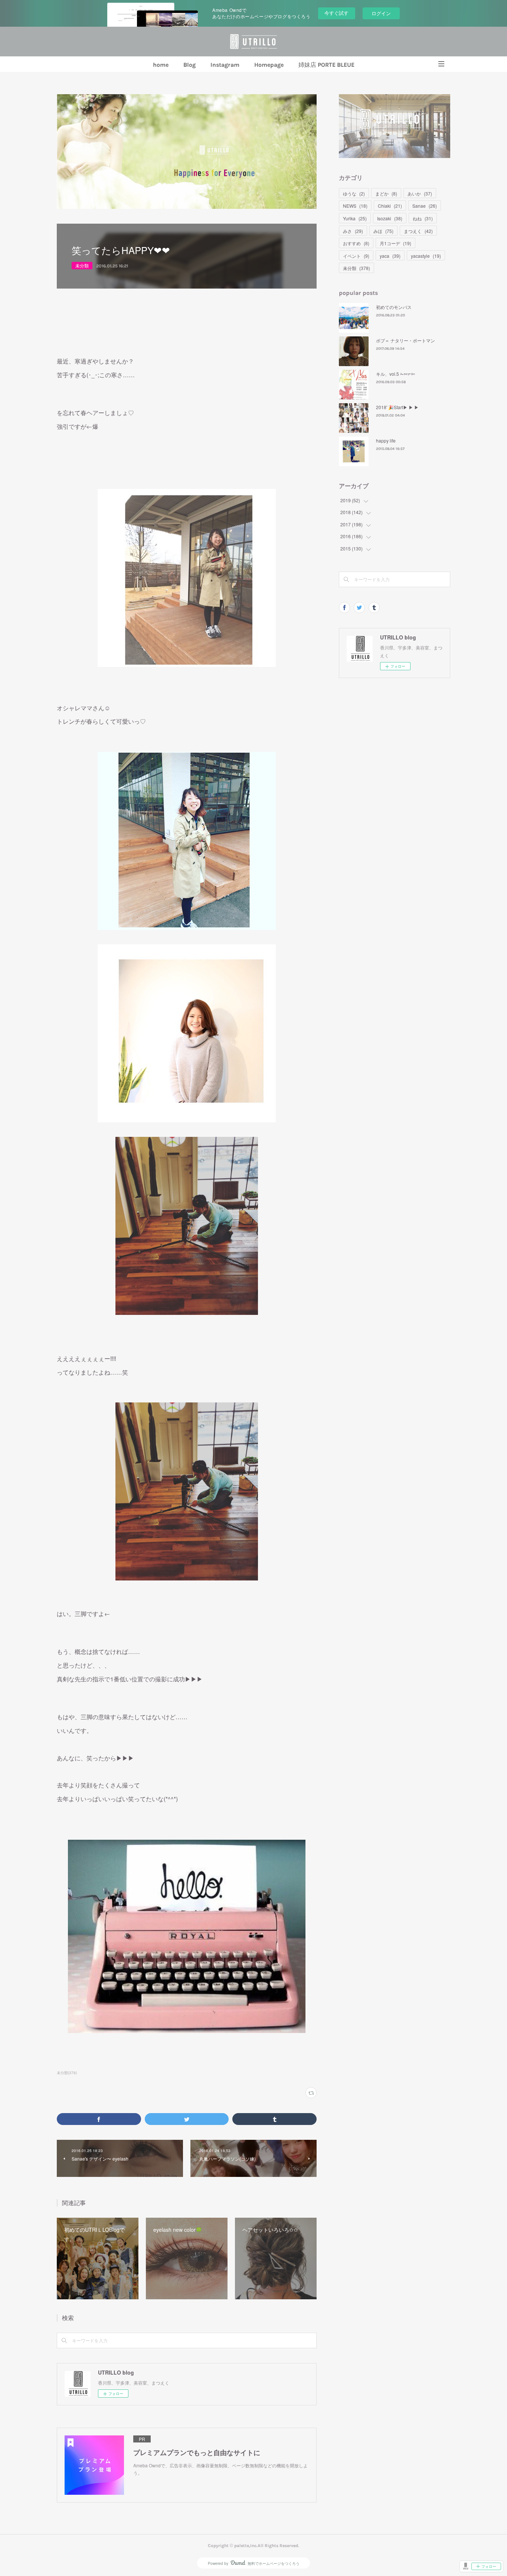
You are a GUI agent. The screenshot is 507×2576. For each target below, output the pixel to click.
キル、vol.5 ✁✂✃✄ (395, 374)
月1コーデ (395, 243)
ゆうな (354, 193)
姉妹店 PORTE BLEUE (326, 65)
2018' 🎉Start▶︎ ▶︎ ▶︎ (397, 407)
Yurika (355, 218)
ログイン (381, 13)
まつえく (418, 231)
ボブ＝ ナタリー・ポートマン (405, 340)
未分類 (82, 265)
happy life (386, 440)
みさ (353, 231)
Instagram (225, 65)
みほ (383, 231)
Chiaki (390, 206)
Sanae (425, 206)
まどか (386, 193)
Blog (189, 65)
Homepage (269, 65)
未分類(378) (67, 2073)
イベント (356, 256)
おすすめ (356, 243)
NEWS (355, 206)
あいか (420, 193)
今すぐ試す (336, 13)
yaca (390, 256)
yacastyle (426, 256)
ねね (423, 218)
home (161, 65)
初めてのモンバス (394, 307)
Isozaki (390, 218)
